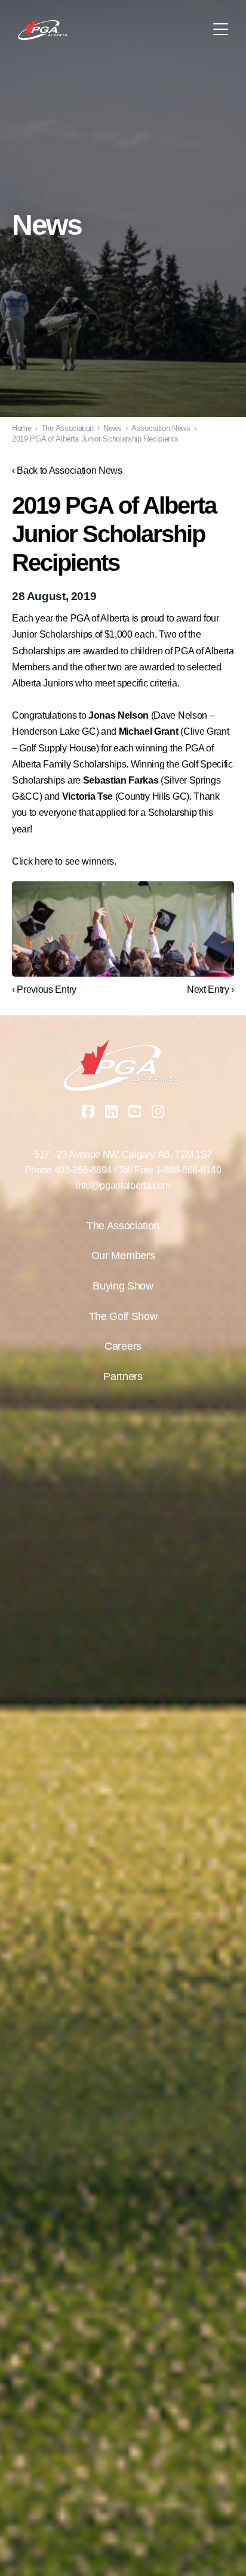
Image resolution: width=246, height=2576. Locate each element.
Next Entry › (210, 989)
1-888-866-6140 (189, 1170)
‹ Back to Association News (67, 470)
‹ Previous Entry (44, 989)
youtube (135, 1111)
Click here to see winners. (64, 861)
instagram (158, 1111)
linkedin (112, 1111)
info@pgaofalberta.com (123, 1186)
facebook (88, 1111)
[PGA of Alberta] (43, 29)
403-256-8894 (83, 1170)
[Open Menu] (221, 29)
